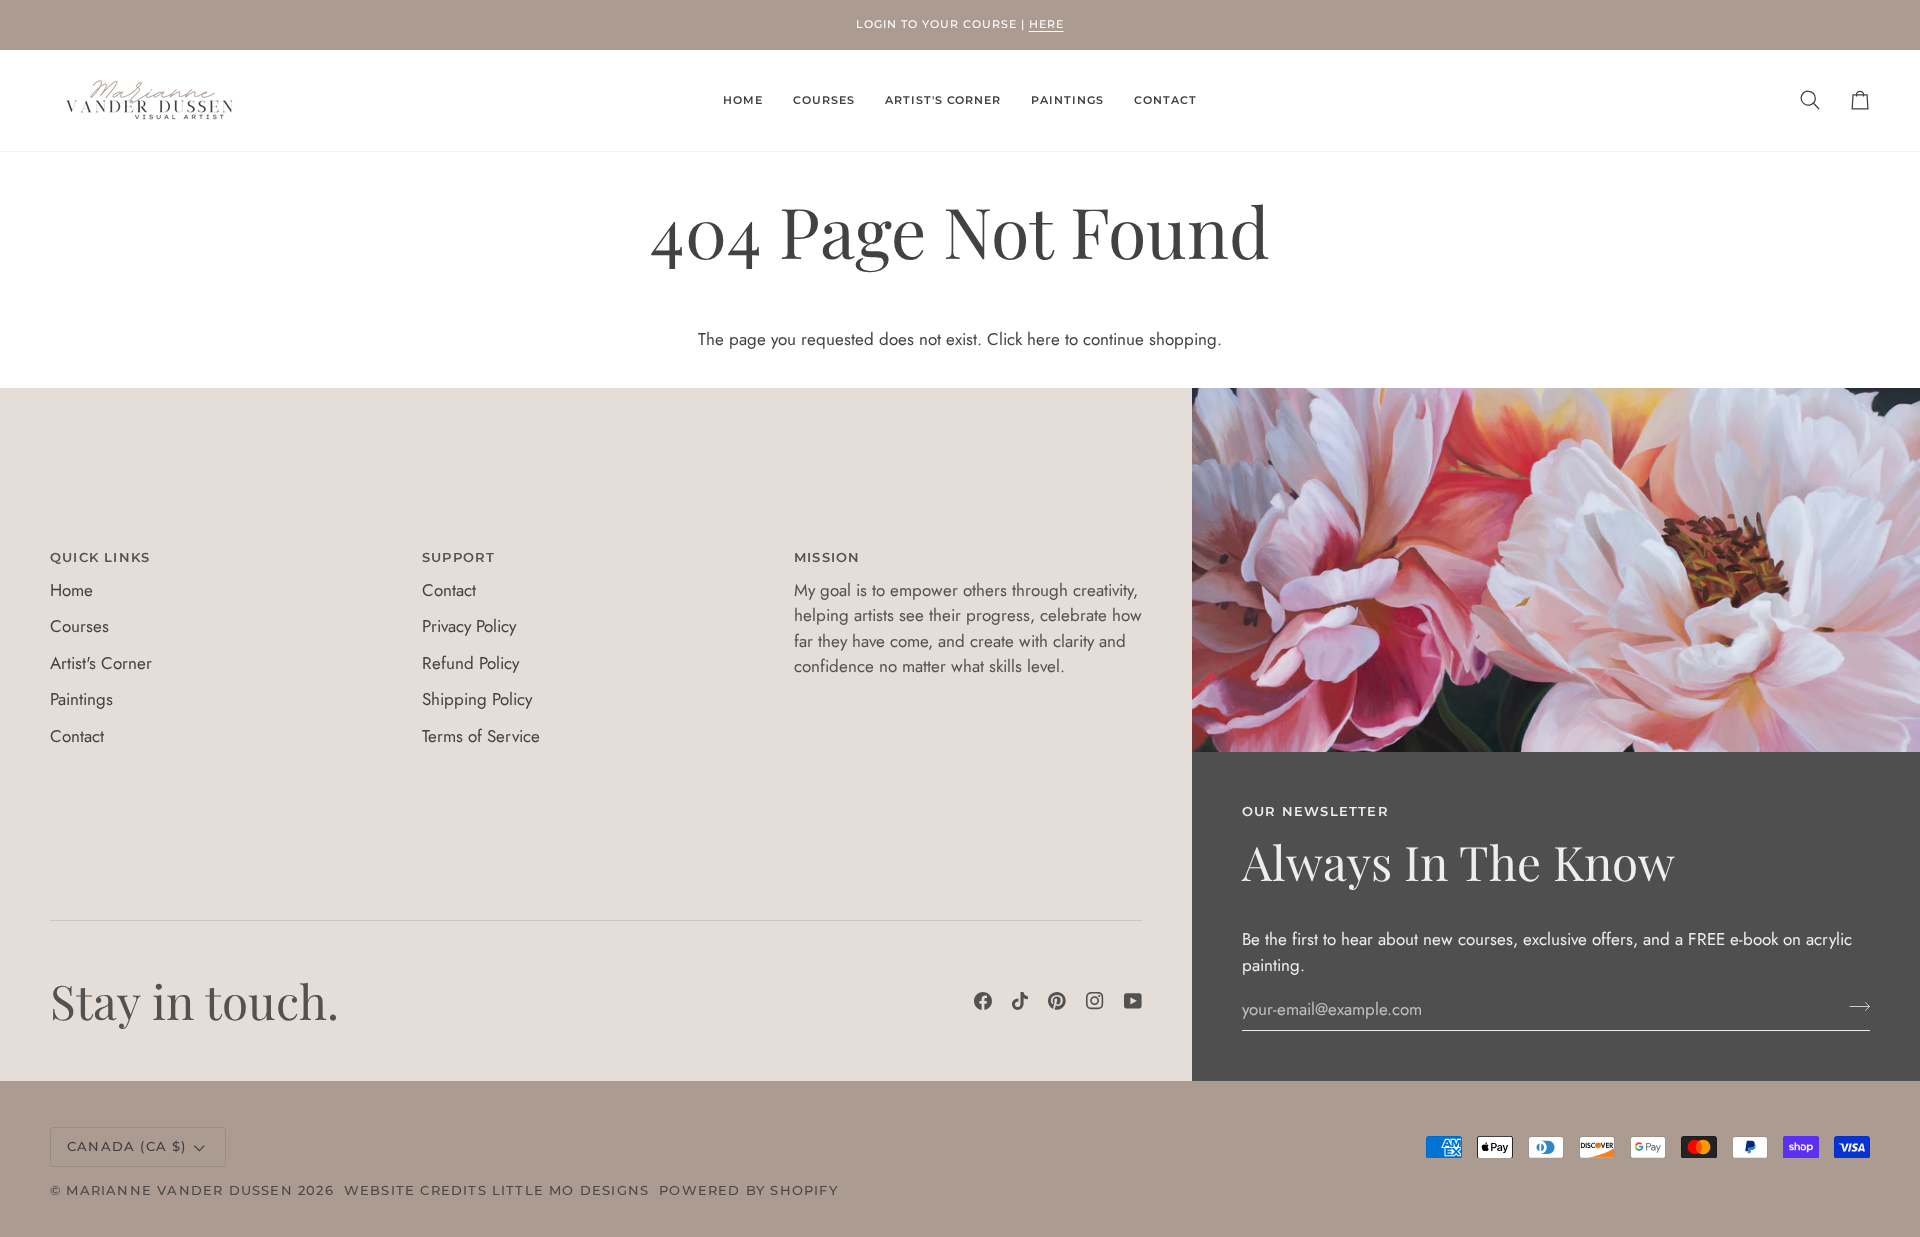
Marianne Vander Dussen (179, 1190)
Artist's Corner (101, 663)
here (1043, 339)
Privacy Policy (469, 626)
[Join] (1853, 1006)
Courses (79, 626)
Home (71, 590)
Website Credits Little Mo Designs (497, 1190)
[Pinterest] (1057, 1001)
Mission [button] (827, 557)
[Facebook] (983, 1001)
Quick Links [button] (100, 557)
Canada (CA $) (127, 1146)
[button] (824, 100)
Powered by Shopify (748, 1190)
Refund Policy (470, 663)
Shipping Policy (477, 699)
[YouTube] (1133, 1001)
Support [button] (458, 557)
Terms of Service (481, 736)
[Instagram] (1095, 1001)
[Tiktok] (1020, 1001)
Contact (77, 736)
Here (1046, 24)
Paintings (81, 699)
